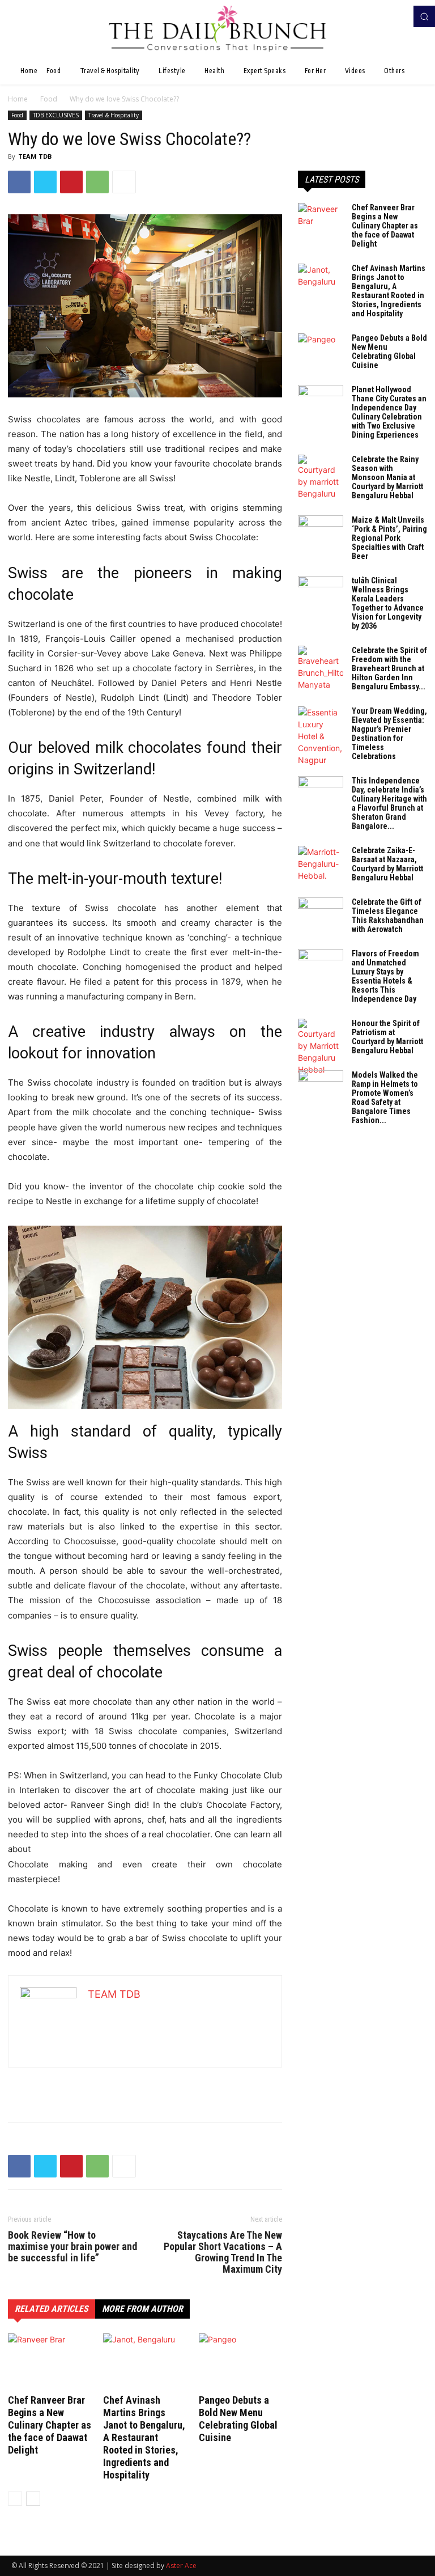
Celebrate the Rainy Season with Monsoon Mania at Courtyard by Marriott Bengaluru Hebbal (387, 477)
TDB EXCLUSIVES (56, 115)
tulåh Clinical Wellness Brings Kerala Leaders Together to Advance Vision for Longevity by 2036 (388, 603)
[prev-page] (15, 2499)
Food (49, 99)
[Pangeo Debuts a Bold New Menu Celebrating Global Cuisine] (240, 2362)
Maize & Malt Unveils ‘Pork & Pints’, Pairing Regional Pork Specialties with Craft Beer (389, 538)
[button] (424, 16)
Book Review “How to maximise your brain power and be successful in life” (72, 2247)
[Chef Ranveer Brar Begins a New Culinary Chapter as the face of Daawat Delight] (50, 2362)
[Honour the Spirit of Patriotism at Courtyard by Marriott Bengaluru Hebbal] (321, 1047)
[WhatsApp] (97, 182)
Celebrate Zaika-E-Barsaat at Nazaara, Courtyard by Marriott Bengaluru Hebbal (387, 864)
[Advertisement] (145, 2084)
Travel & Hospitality (114, 115)
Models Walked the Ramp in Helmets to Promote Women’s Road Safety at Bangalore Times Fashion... (385, 1098)
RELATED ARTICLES (52, 2309)
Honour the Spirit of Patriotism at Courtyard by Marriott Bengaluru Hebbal (387, 1037)
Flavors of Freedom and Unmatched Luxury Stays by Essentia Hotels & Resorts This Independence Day (385, 976)
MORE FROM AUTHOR (142, 2309)
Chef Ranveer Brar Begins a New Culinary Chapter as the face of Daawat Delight (50, 2425)
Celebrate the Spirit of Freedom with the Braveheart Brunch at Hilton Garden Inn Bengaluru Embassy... (389, 668)
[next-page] (33, 2499)
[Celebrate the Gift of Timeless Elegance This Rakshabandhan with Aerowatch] (321, 913)
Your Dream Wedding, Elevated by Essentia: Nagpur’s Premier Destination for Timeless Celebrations (389, 734)
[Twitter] (45, 182)
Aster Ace (181, 2566)
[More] (124, 182)
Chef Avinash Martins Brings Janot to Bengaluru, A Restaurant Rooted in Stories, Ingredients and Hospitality (144, 2437)
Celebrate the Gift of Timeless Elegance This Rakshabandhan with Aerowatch (388, 916)
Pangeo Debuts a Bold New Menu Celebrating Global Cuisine (238, 2419)
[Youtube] (400, 16)
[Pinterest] (71, 182)
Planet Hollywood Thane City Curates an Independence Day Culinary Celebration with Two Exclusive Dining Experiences (389, 412)
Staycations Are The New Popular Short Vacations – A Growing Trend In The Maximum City (223, 2252)
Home (18, 99)
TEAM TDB (35, 156)
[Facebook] (384, 16)
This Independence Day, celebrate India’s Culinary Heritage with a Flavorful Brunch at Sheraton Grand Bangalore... (389, 803)
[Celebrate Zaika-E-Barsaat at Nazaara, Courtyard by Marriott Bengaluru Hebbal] (321, 864)
